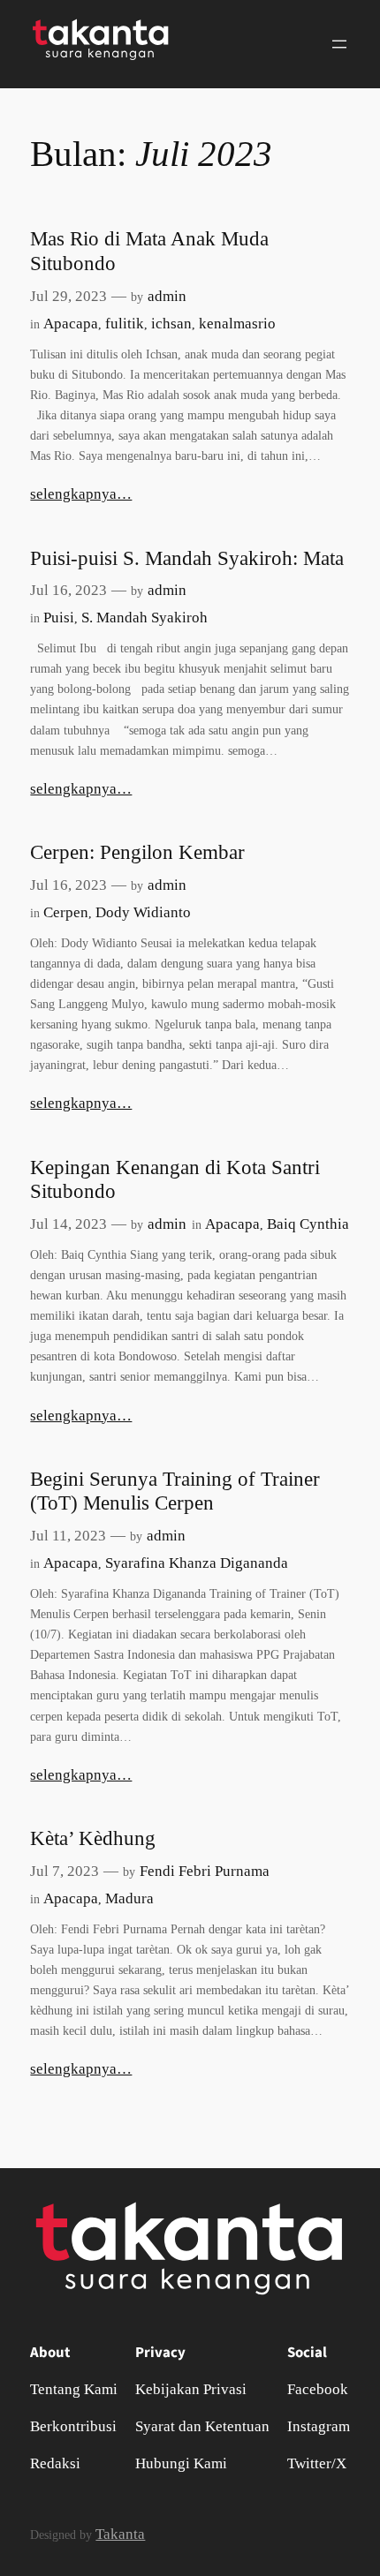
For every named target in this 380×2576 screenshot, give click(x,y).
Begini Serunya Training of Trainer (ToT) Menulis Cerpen (175, 1491)
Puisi (59, 618)
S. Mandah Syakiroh (144, 618)
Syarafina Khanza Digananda (197, 1563)
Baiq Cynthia (308, 1224)
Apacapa (71, 324)
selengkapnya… (81, 494)
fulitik (125, 324)
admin (167, 296)
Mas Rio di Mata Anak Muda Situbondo (149, 251)
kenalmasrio (237, 324)
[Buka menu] (339, 44)
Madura (129, 1898)
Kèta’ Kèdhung (93, 1838)
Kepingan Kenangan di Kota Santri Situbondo (175, 1179)
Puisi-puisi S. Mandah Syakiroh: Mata (187, 558)
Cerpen (66, 912)
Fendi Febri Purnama (205, 1871)
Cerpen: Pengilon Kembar (137, 852)
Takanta (120, 2534)
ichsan (171, 324)
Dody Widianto (143, 912)
